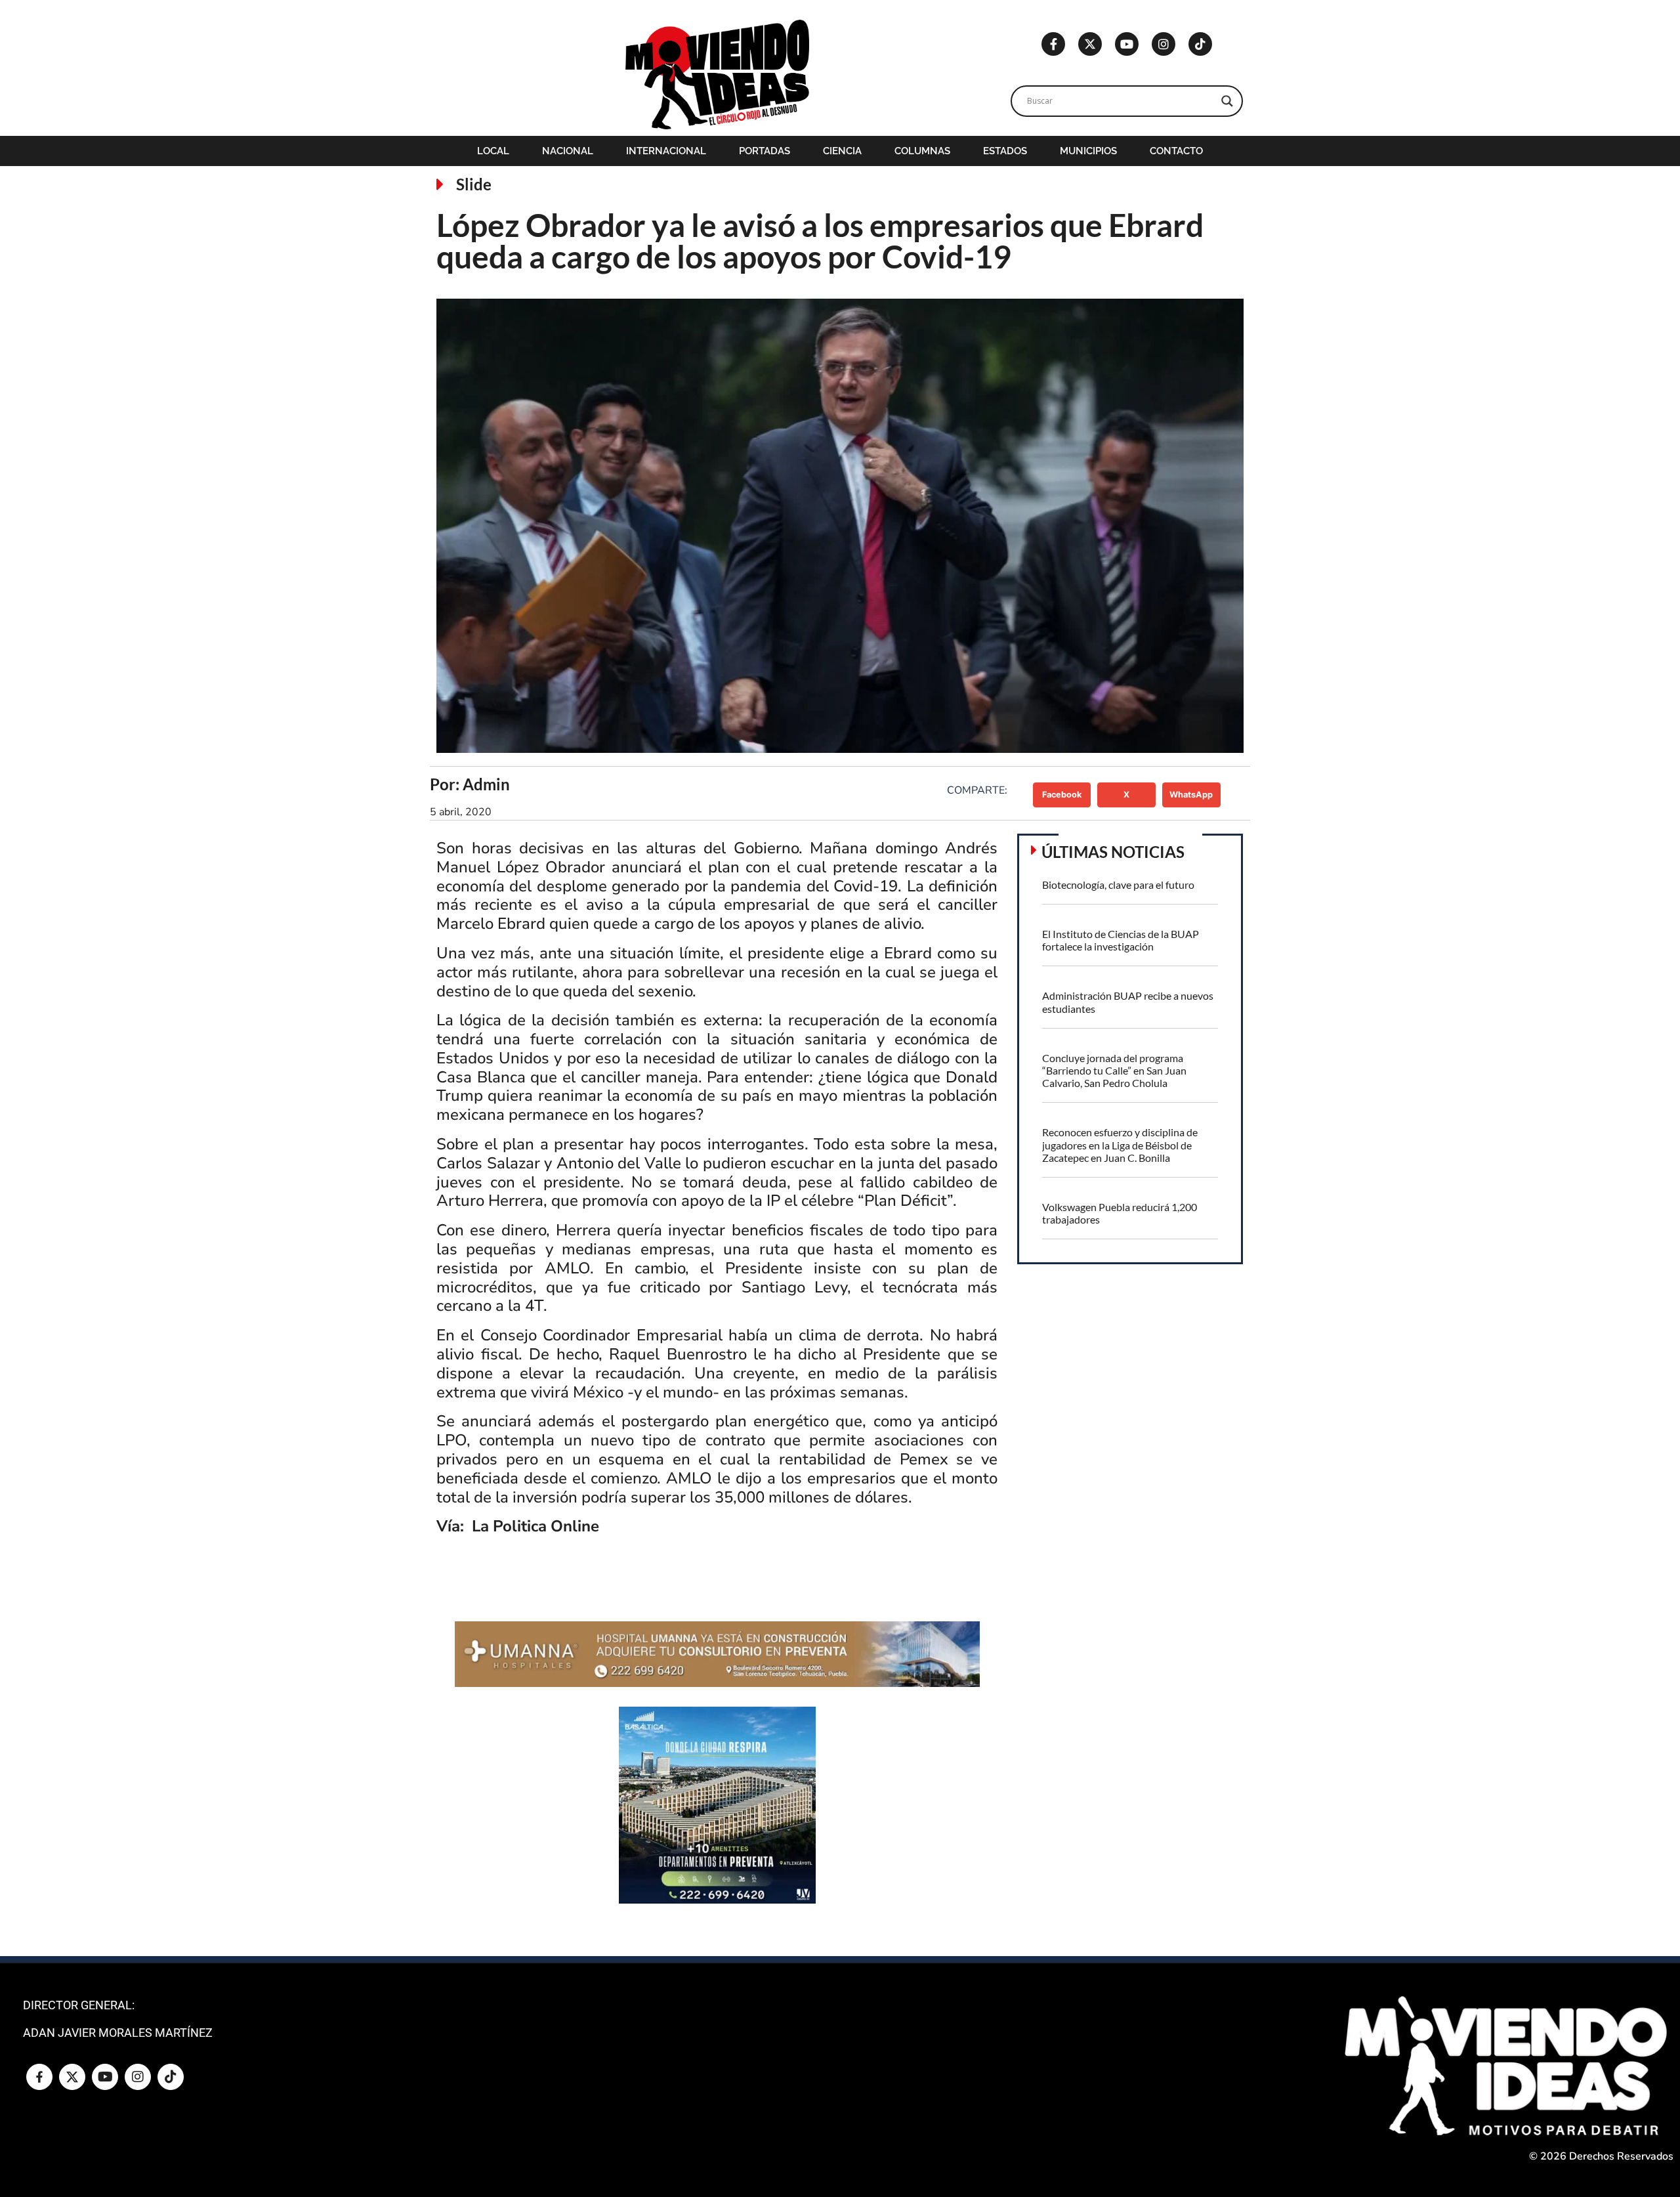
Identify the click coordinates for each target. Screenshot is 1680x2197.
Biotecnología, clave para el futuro (1118, 885)
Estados (1005, 151)
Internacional (666, 151)
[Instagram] (1164, 44)
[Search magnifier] (1227, 101)
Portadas (765, 151)
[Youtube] (1127, 44)
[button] (1062, 795)
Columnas (922, 151)
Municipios (1088, 151)
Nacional (568, 151)
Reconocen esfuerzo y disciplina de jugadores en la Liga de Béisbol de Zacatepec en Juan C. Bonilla (1120, 1144)
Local (493, 151)
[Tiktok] (1200, 44)
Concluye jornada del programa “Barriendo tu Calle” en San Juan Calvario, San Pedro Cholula (1114, 1070)
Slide (474, 184)
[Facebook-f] (1053, 44)
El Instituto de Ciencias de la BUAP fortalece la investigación (1121, 940)
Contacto (1176, 151)
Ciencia (842, 151)
